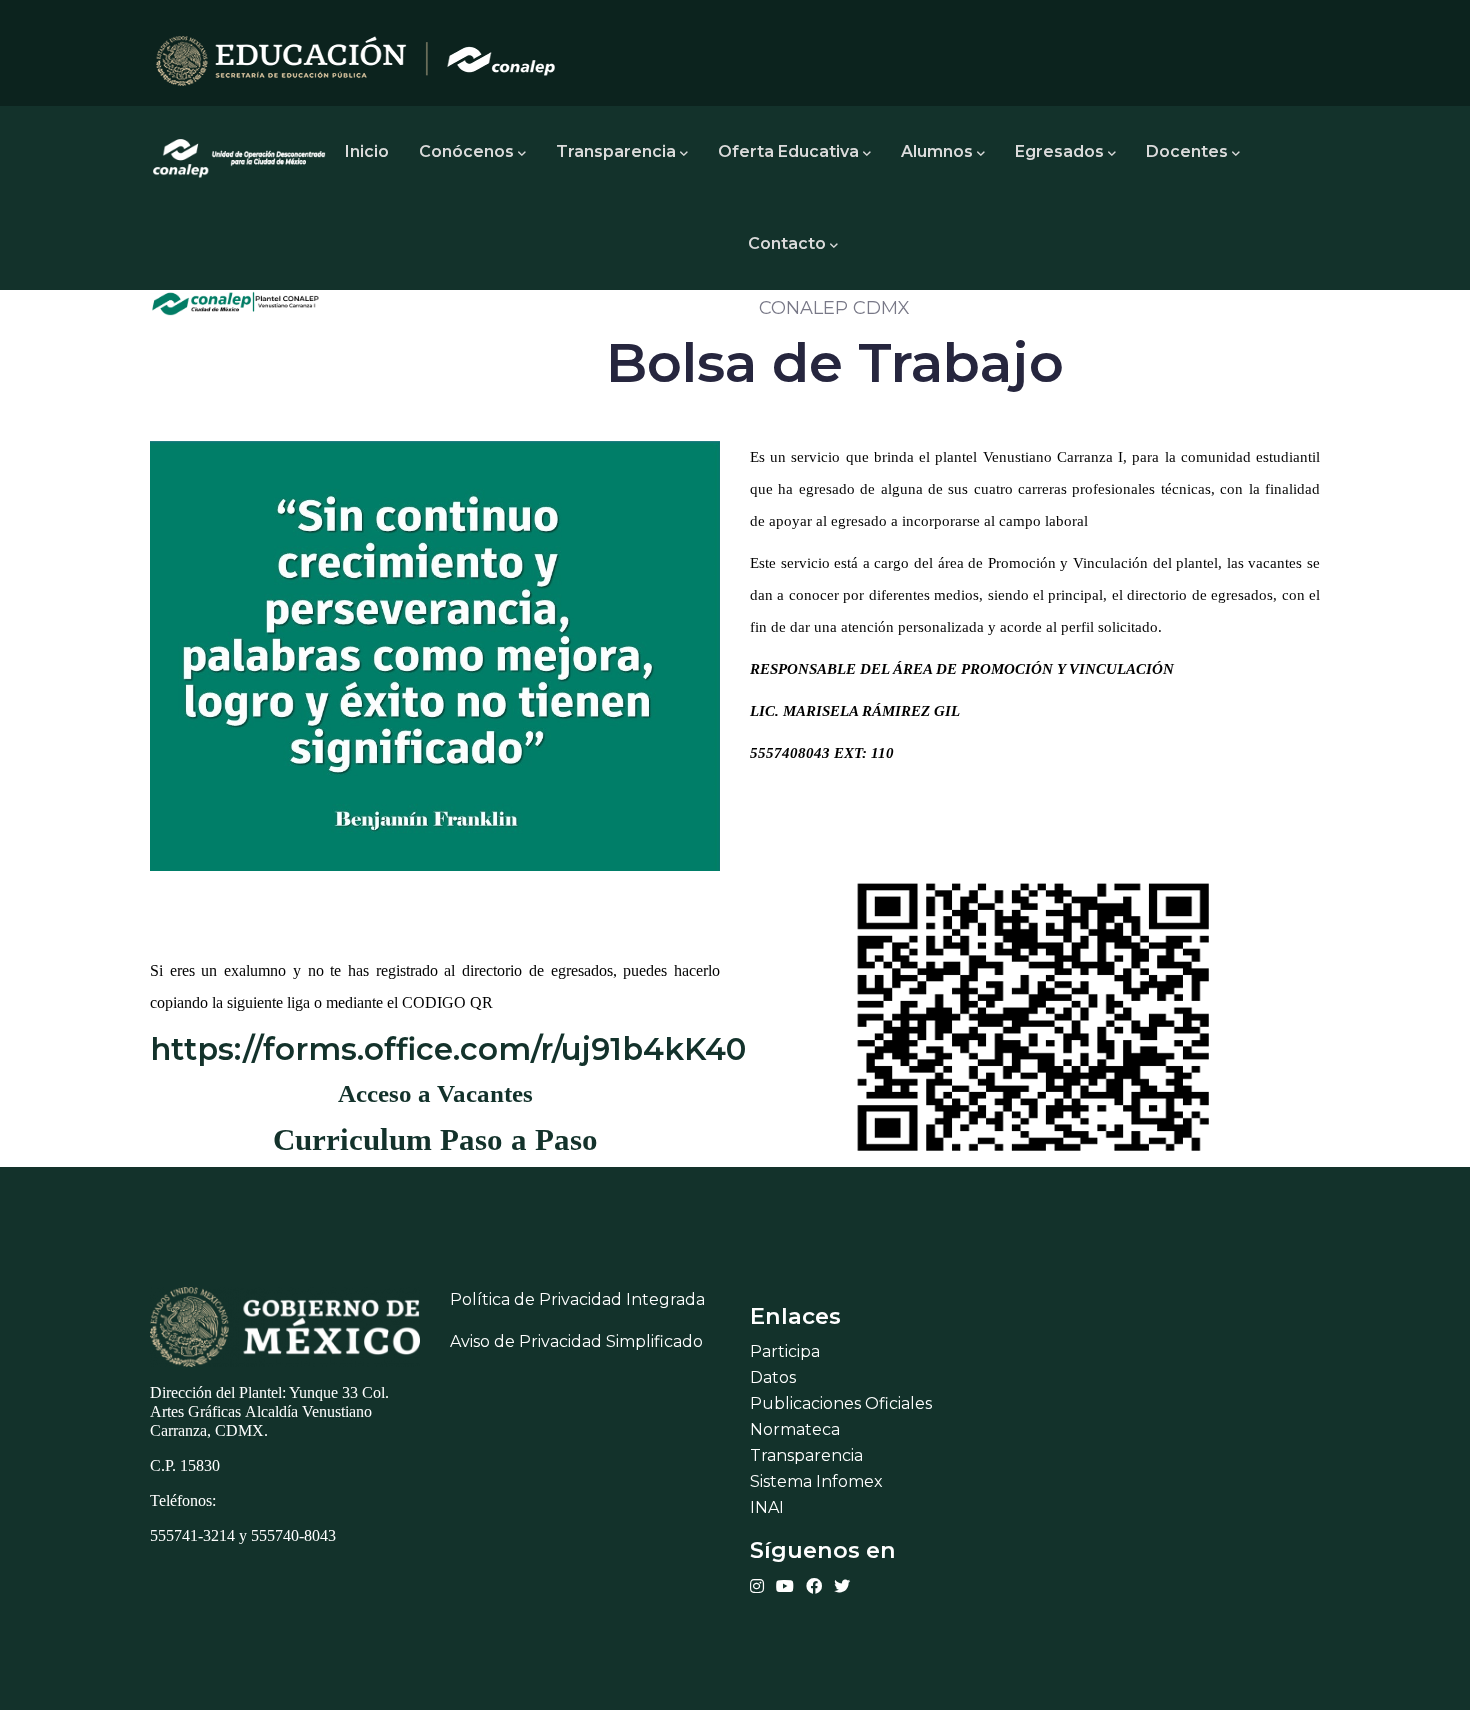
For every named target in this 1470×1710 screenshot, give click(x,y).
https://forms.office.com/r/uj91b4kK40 (448, 1049)
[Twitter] (842, 1586)
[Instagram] (757, 1586)
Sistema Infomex (816, 1481)
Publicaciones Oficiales (841, 1403)
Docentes (1187, 151)
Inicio (367, 151)
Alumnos (937, 151)
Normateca (795, 1429)
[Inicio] (240, 152)
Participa (785, 1351)
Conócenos (466, 151)
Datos (773, 1377)
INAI (767, 1507)
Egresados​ (1059, 151)
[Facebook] (814, 1586)
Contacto (787, 243)
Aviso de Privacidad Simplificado (576, 1341)
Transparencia (616, 151)
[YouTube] (785, 1586)
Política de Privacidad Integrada (577, 1299)
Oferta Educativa (788, 151)
